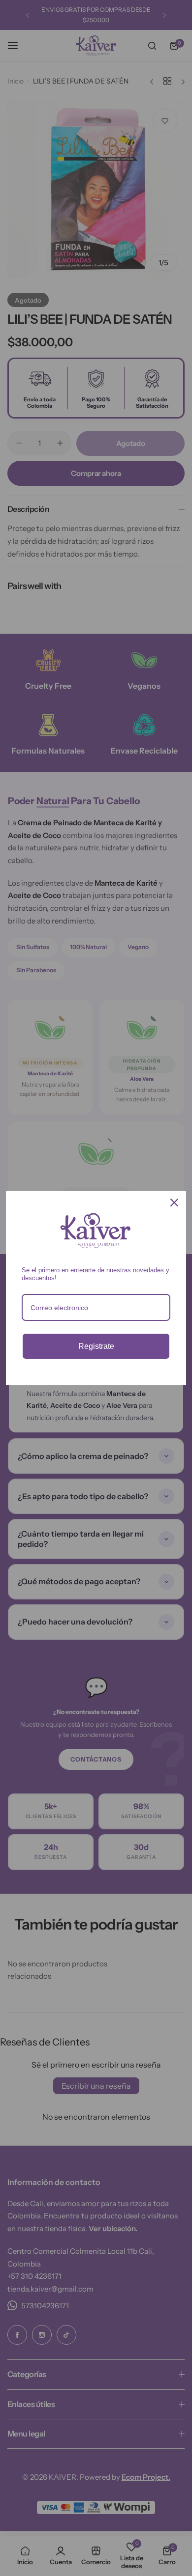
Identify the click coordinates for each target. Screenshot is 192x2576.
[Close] (174, 1203)
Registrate (96, 1346)
